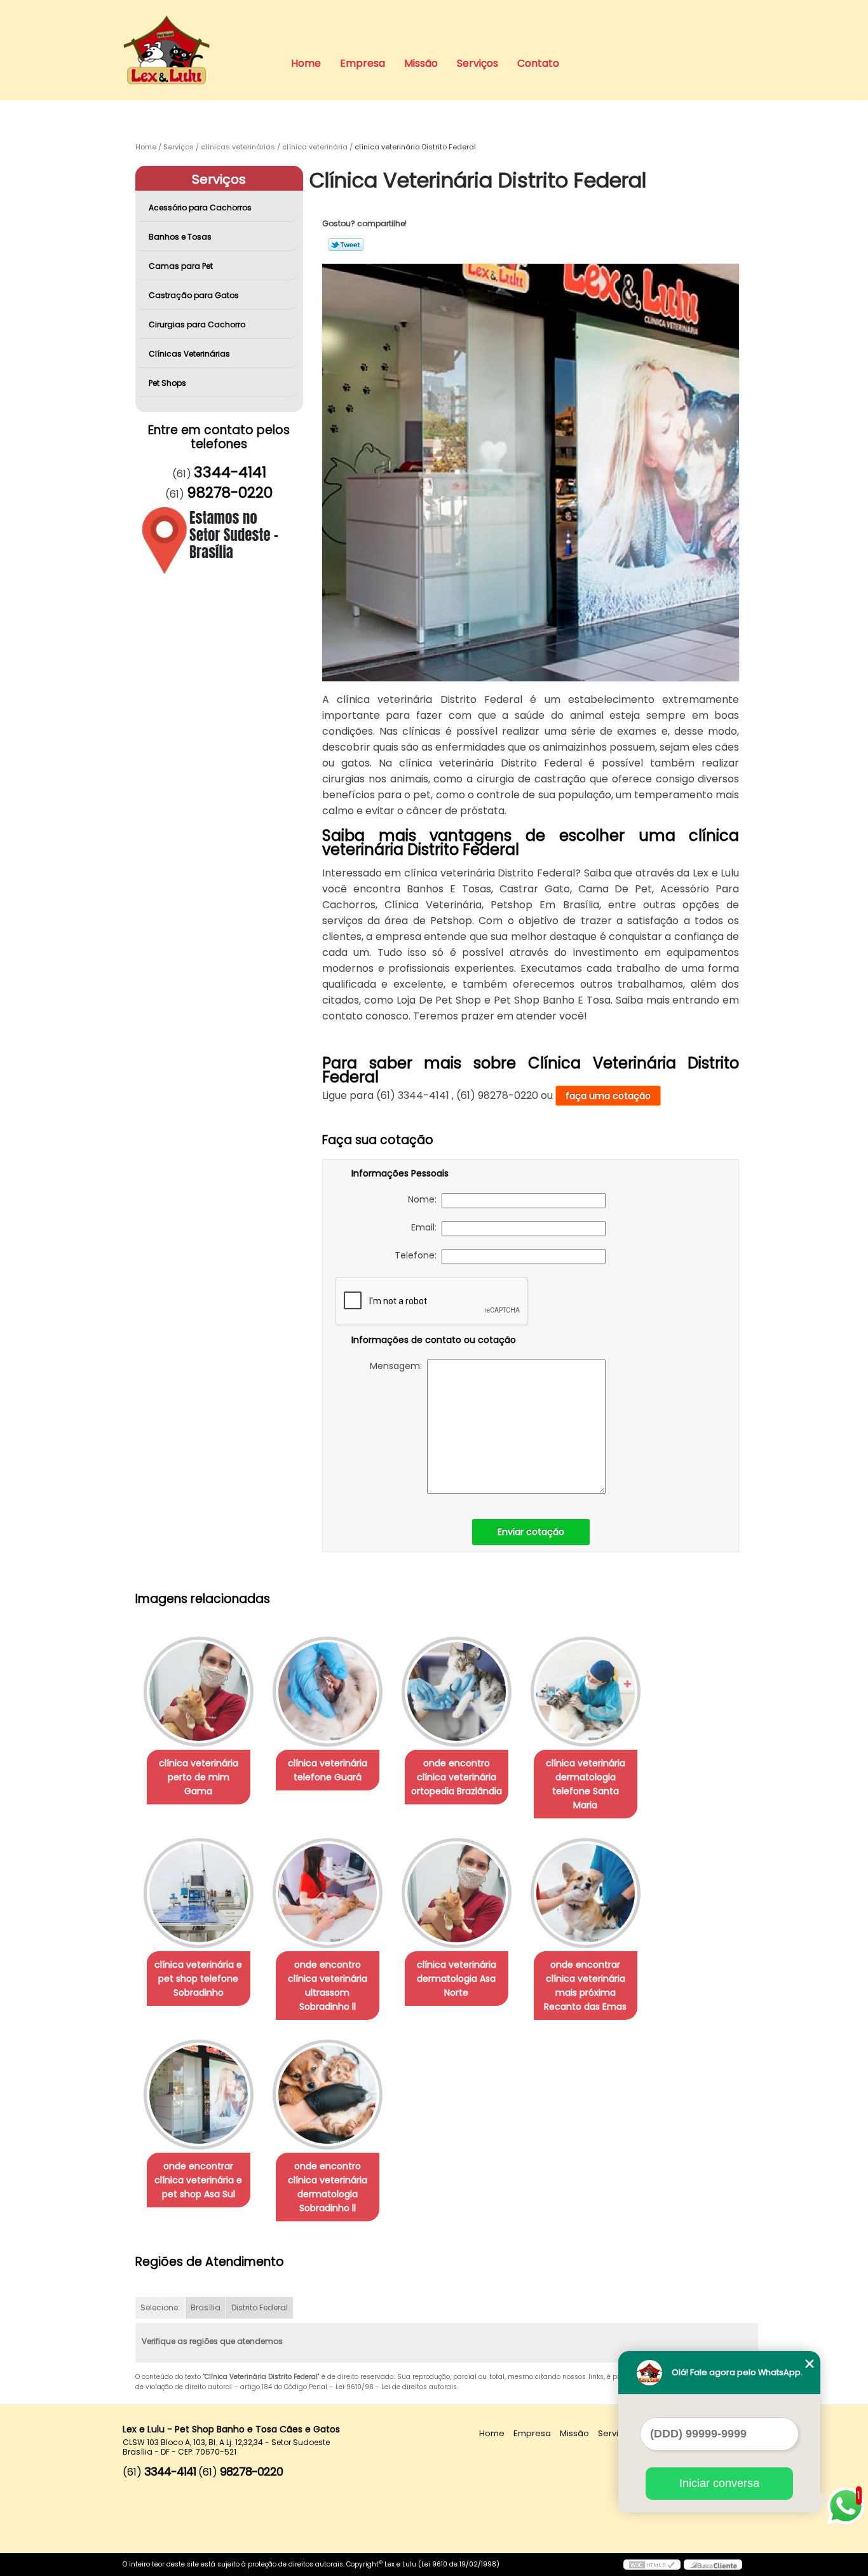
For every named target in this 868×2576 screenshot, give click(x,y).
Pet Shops (167, 383)
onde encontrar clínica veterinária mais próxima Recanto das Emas (585, 1986)
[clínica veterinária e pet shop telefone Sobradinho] (199, 1893)
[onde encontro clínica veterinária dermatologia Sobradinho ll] (328, 2095)
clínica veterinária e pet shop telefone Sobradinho (198, 1979)
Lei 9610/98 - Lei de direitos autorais (396, 2387)
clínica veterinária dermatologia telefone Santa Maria (586, 1784)
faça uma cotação (608, 1096)
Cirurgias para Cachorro (197, 324)
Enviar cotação (531, 1532)
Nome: (425, 1199)
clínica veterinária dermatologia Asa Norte (457, 1979)
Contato (538, 63)
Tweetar (346, 245)
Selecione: (160, 2307)
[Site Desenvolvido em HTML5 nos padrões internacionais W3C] (652, 2565)
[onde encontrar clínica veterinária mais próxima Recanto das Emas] (586, 1893)
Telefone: (418, 1255)
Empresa (363, 63)
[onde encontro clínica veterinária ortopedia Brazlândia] (457, 1692)
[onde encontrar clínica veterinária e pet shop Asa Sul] (199, 2095)
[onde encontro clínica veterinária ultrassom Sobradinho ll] (328, 1893)
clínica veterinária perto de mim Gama (199, 1777)
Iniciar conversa (719, 2483)
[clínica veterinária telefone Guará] (328, 1692)
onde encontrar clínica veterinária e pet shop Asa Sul (198, 2180)
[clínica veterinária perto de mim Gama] (199, 1692)
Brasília (206, 2307)
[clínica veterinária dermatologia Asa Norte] (457, 1893)
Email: (426, 1227)
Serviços (478, 63)
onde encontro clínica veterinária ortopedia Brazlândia (457, 1777)
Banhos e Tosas (180, 237)
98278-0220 (230, 493)
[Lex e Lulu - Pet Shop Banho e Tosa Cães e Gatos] (196, 25)
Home (306, 63)
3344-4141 (230, 472)
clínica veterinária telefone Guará (328, 1770)
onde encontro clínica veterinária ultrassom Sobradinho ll (328, 1986)
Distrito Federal (260, 2307)
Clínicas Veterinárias (189, 354)
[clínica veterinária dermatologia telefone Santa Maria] (586, 1692)
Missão (421, 63)
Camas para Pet (181, 266)
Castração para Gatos (194, 295)
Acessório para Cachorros (200, 208)
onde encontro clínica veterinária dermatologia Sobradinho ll (328, 2187)
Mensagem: (398, 1366)
